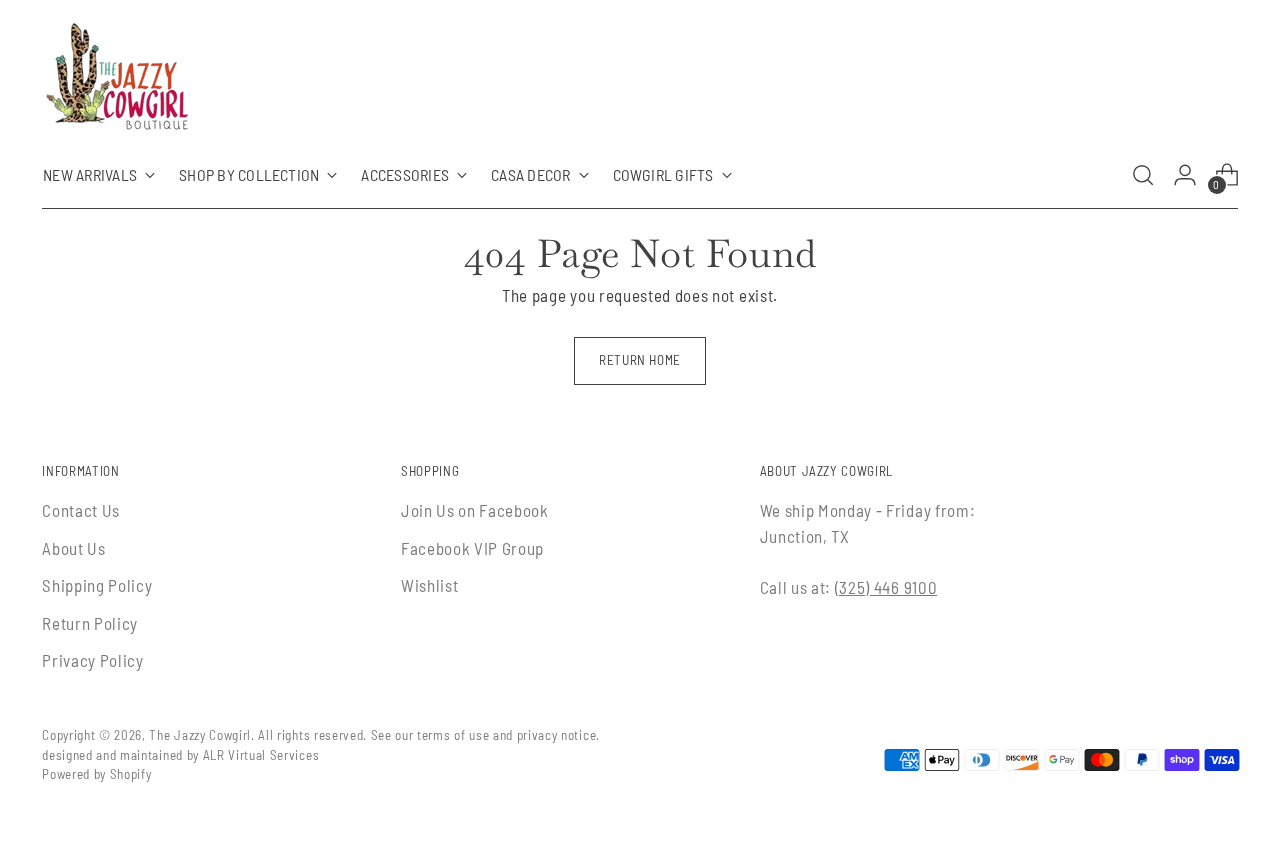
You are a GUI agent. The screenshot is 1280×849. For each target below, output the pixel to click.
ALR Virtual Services (261, 755)
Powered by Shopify (96, 774)
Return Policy (90, 623)
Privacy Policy (93, 660)
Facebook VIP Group (472, 548)
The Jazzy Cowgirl (200, 735)
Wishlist (429, 585)
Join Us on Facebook (475, 510)
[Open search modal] (1143, 175)
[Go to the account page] (1185, 175)
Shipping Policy (97, 585)
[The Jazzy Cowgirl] (117, 80)
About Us (73, 548)
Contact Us (81, 510)
